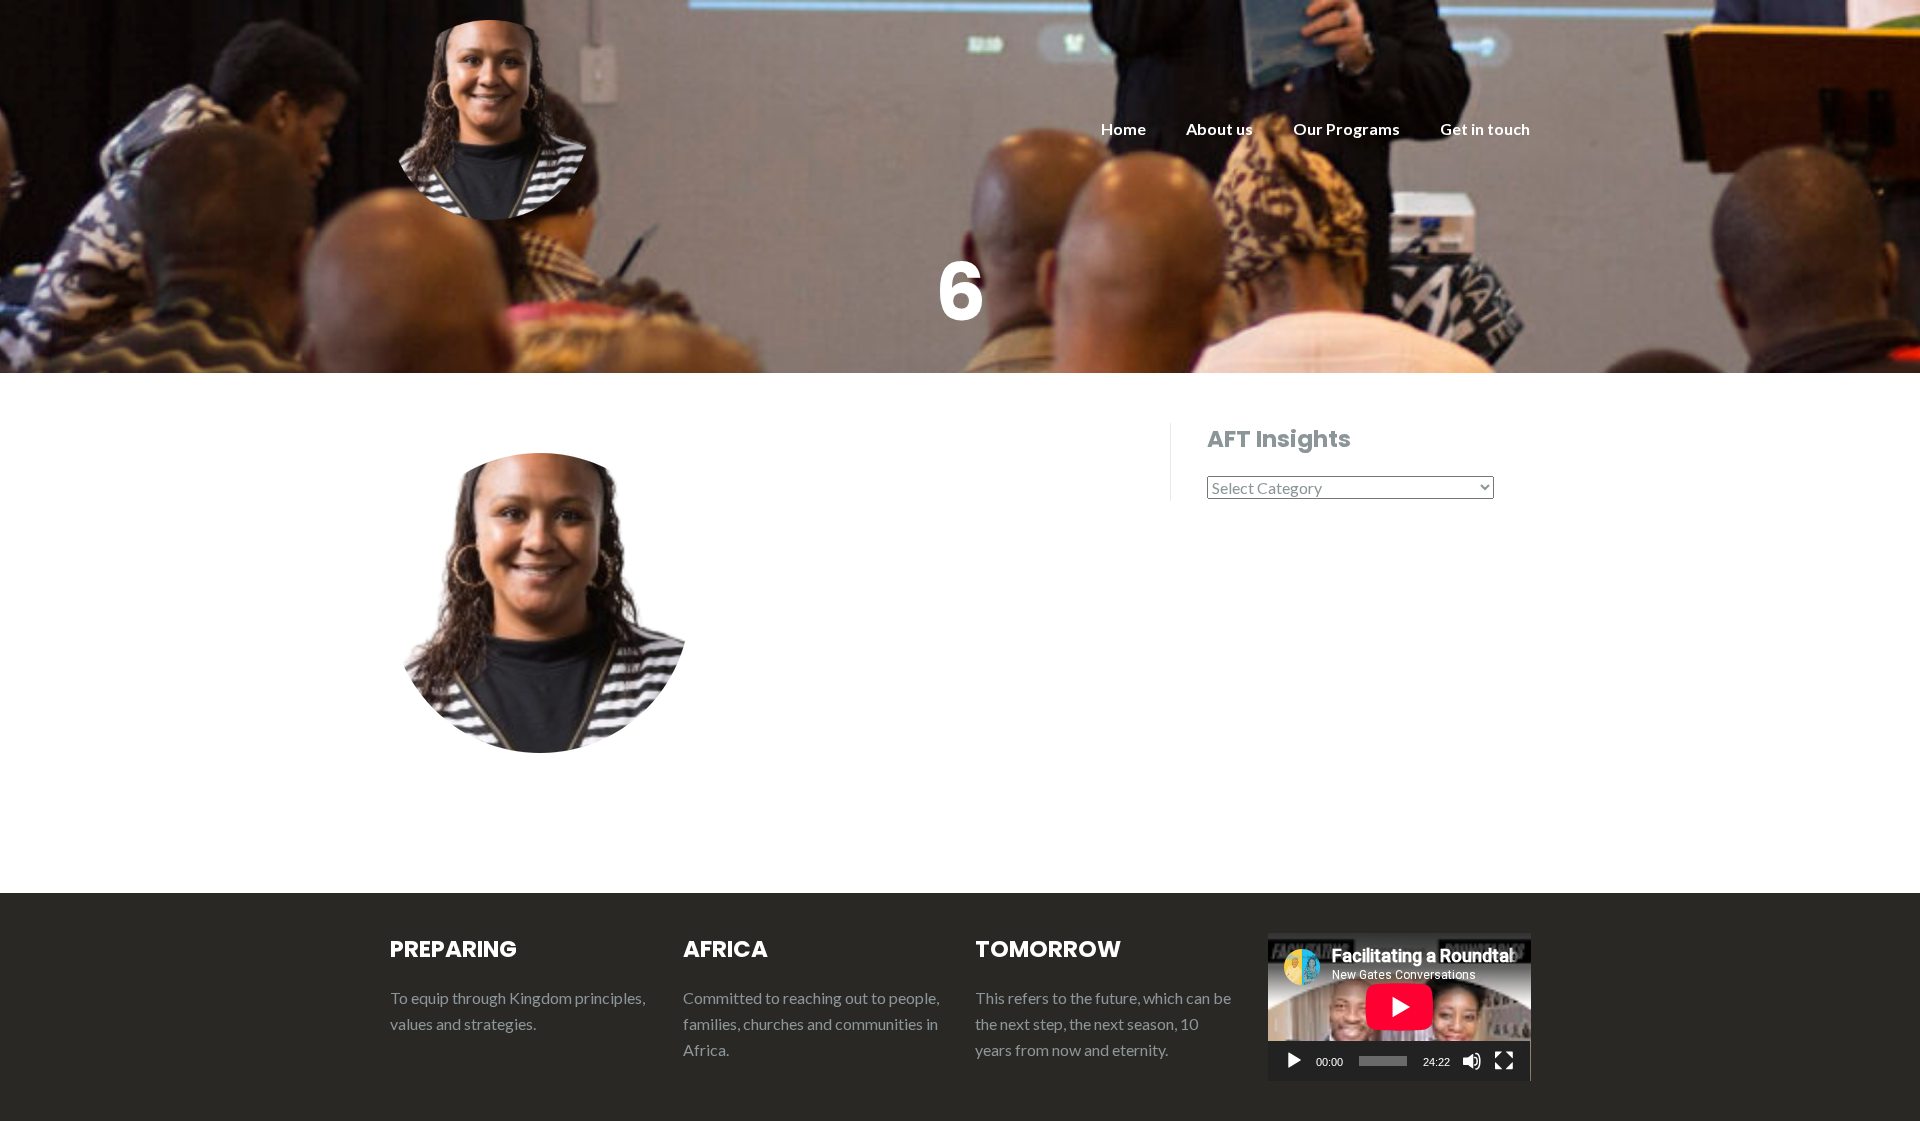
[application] (1399, 1007)
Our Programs (1346, 128)
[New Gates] (490, 117)
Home (1123, 128)
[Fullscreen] (1504, 1061)
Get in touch (1485, 128)
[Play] (1294, 1061)
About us (1219, 128)
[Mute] (1472, 1061)
